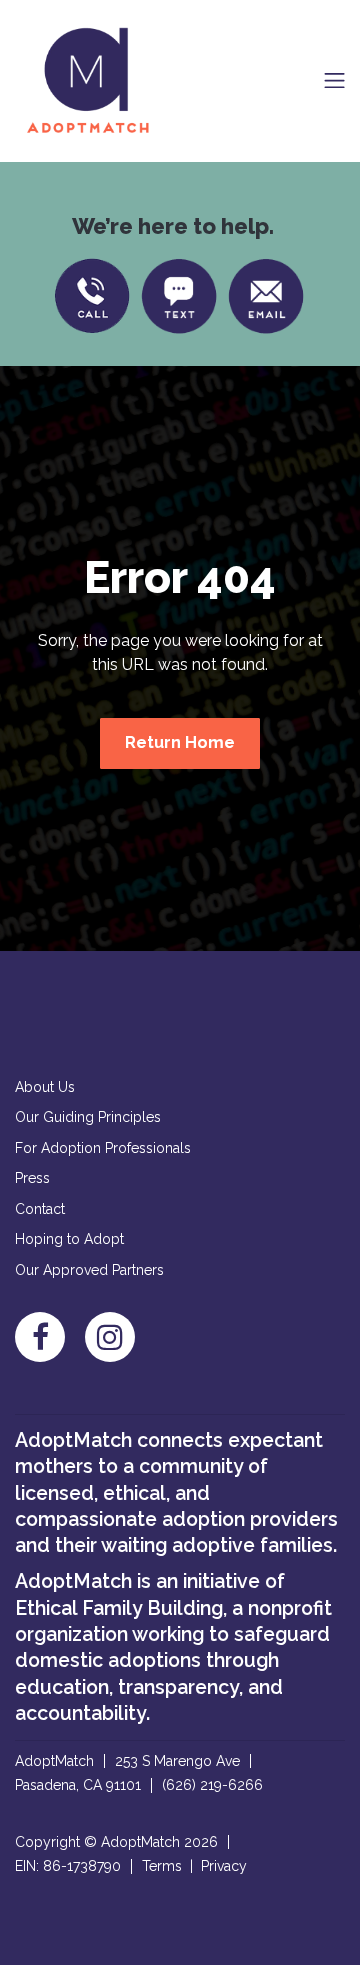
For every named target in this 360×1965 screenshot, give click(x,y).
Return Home (180, 742)
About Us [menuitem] (45, 1087)
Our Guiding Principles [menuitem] (88, 1117)
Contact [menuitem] (40, 1209)
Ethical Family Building (119, 1608)
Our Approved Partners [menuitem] (89, 1270)
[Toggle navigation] (334, 80)
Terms (162, 1866)
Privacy (224, 1866)
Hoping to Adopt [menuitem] (69, 1239)
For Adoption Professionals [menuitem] (103, 1148)
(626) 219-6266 (212, 1785)
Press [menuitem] (32, 1178)
